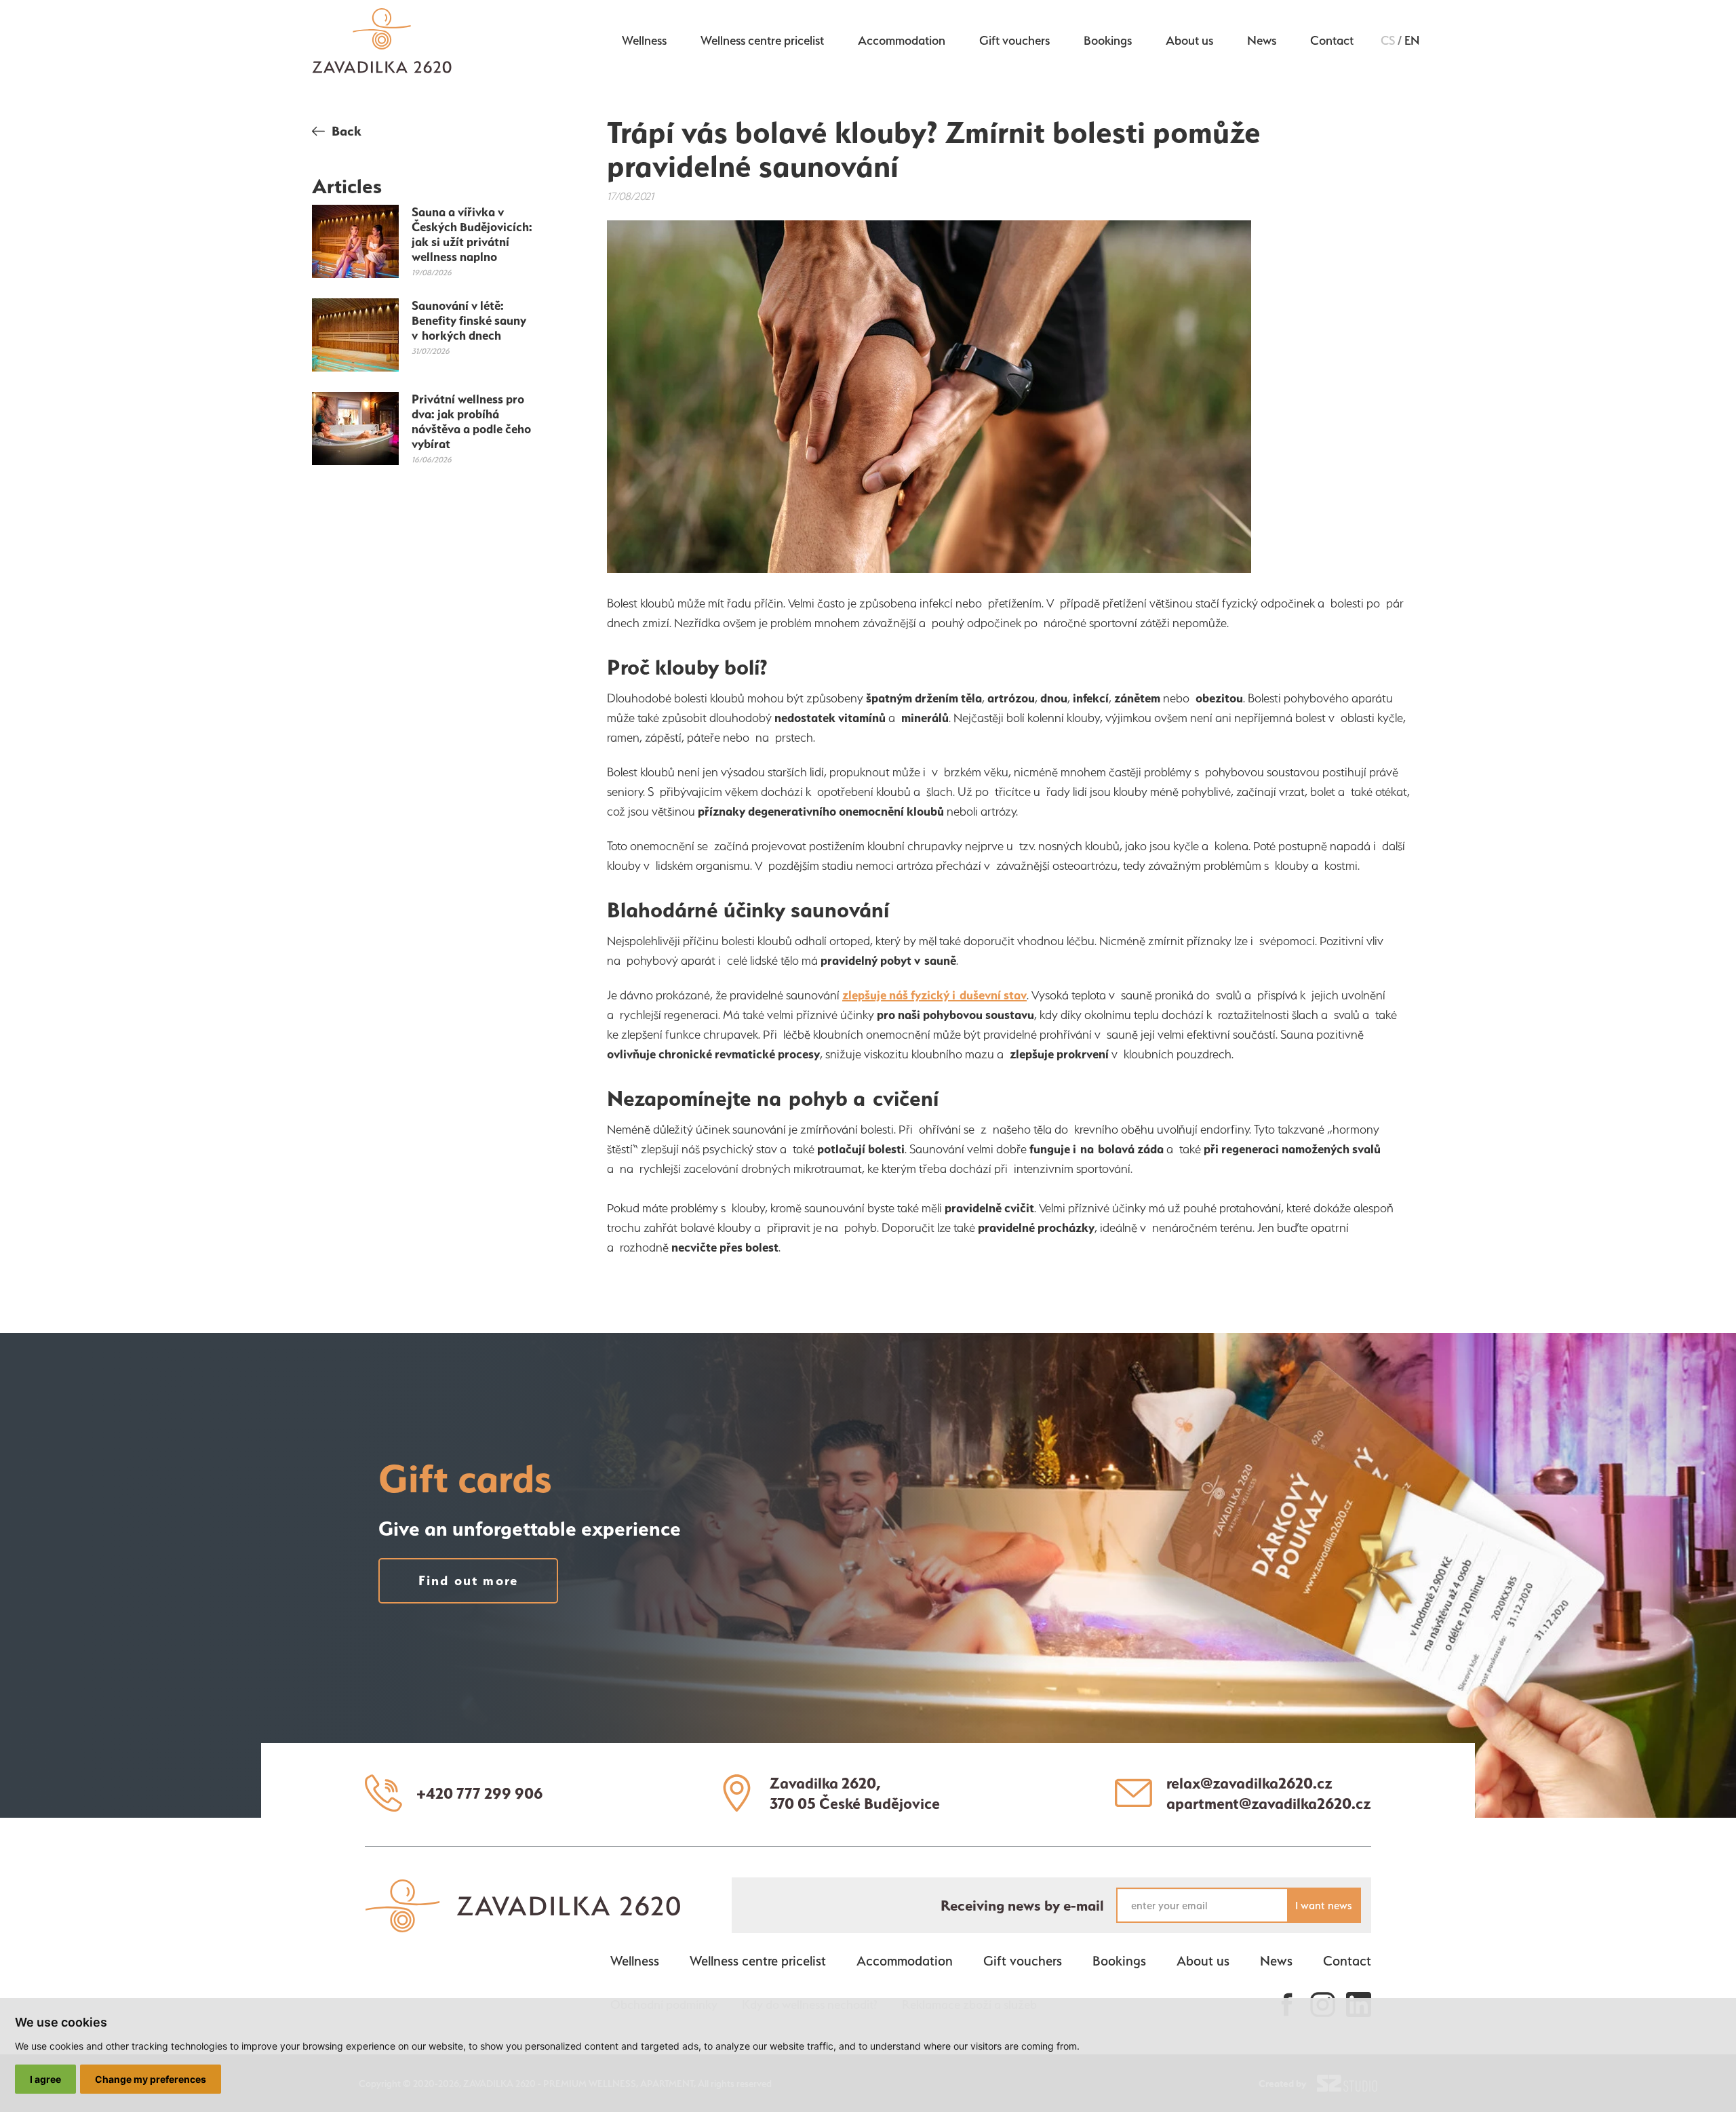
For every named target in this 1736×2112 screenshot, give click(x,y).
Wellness (644, 40)
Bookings (1108, 40)
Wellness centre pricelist (762, 40)
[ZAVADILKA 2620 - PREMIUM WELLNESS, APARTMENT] (523, 1926)
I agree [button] (45, 2079)
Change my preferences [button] (151, 2079)
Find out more (469, 1580)
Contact (1332, 40)
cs (1388, 40)
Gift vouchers (1014, 40)
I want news (1323, 1906)
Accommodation (902, 40)
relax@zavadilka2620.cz (1249, 1783)
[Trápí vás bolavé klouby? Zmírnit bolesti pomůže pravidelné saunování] (929, 399)
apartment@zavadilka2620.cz (1269, 1804)
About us (1189, 40)
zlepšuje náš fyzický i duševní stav (934, 995)
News (1262, 40)
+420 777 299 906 (480, 1793)
